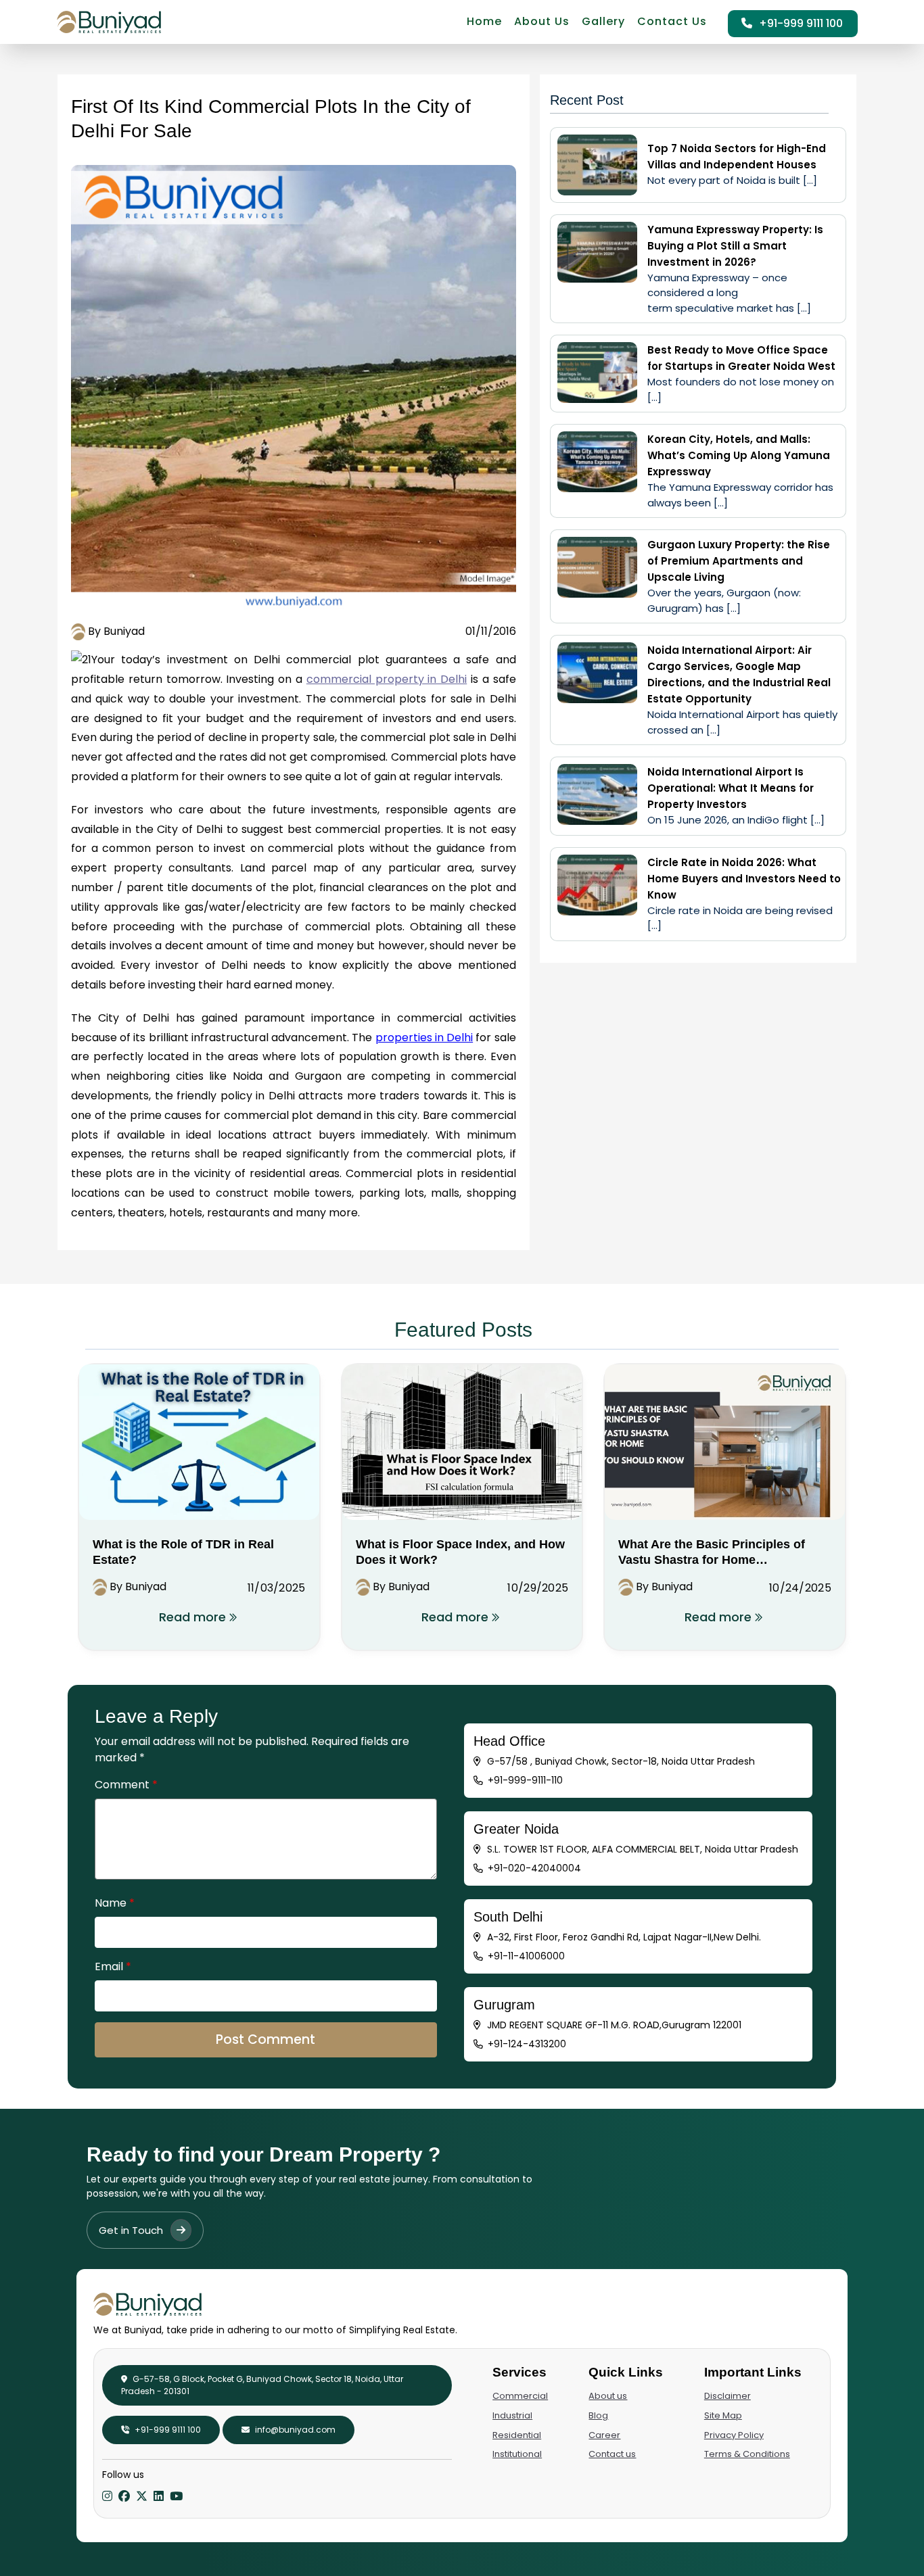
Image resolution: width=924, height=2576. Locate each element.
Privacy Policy (734, 2435)
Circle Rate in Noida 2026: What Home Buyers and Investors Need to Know (744, 879)
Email (113, 1966)
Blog (598, 2415)
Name (115, 1903)
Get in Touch (132, 2230)
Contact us (612, 2454)
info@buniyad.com (294, 2430)
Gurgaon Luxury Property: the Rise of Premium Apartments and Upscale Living (739, 561)
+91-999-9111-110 (525, 1780)
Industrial (512, 2415)
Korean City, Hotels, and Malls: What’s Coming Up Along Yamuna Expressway (739, 455)
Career (604, 2435)
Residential (517, 2435)
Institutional (517, 2454)
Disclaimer (727, 2396)
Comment (126, 1785)
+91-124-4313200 (527, 2044)
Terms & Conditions (747, 2454)
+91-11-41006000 (526, 1956)
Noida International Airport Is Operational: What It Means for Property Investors (731, 788)
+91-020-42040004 (534, 1868)
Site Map (723, 2415)
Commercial (520, 2396)
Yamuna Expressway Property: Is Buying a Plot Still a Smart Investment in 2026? (735, 246)
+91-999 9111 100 (800, 23)
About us (608, 2396)
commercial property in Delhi (387, 679)
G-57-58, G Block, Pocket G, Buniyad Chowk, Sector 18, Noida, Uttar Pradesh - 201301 (262, 2385)
